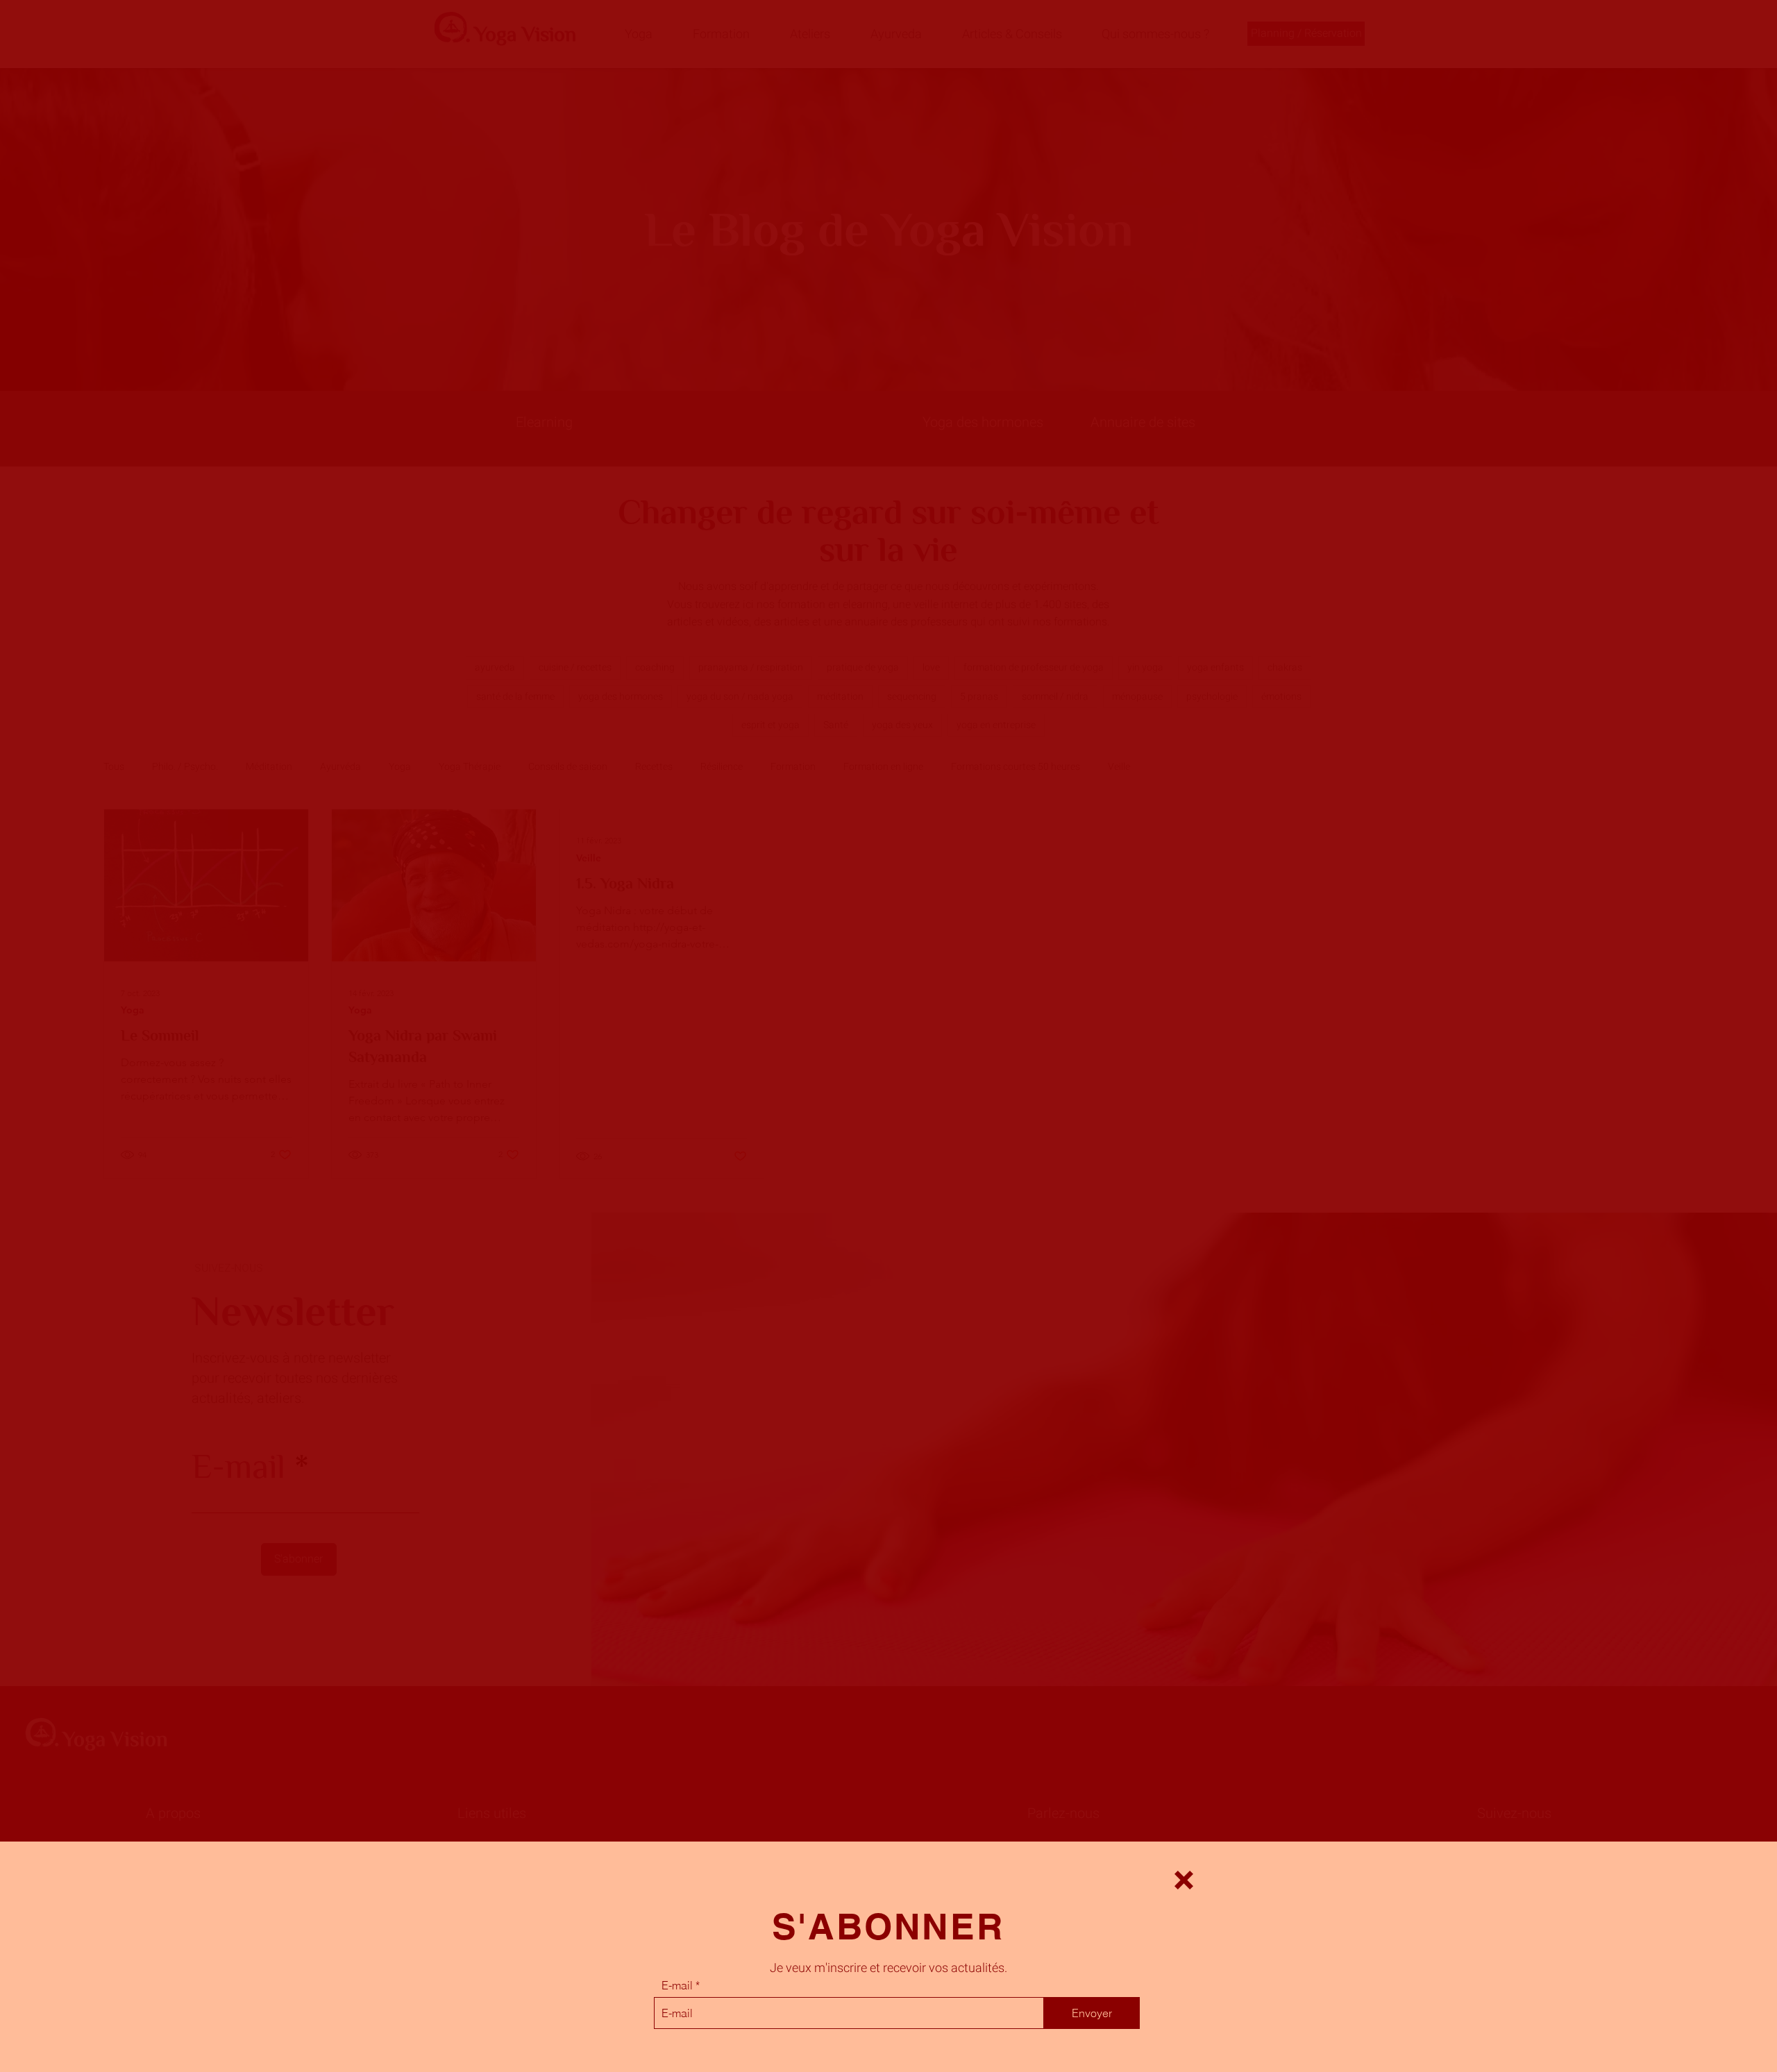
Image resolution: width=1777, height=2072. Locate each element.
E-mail (677, 1985)
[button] (1184, 1880)
